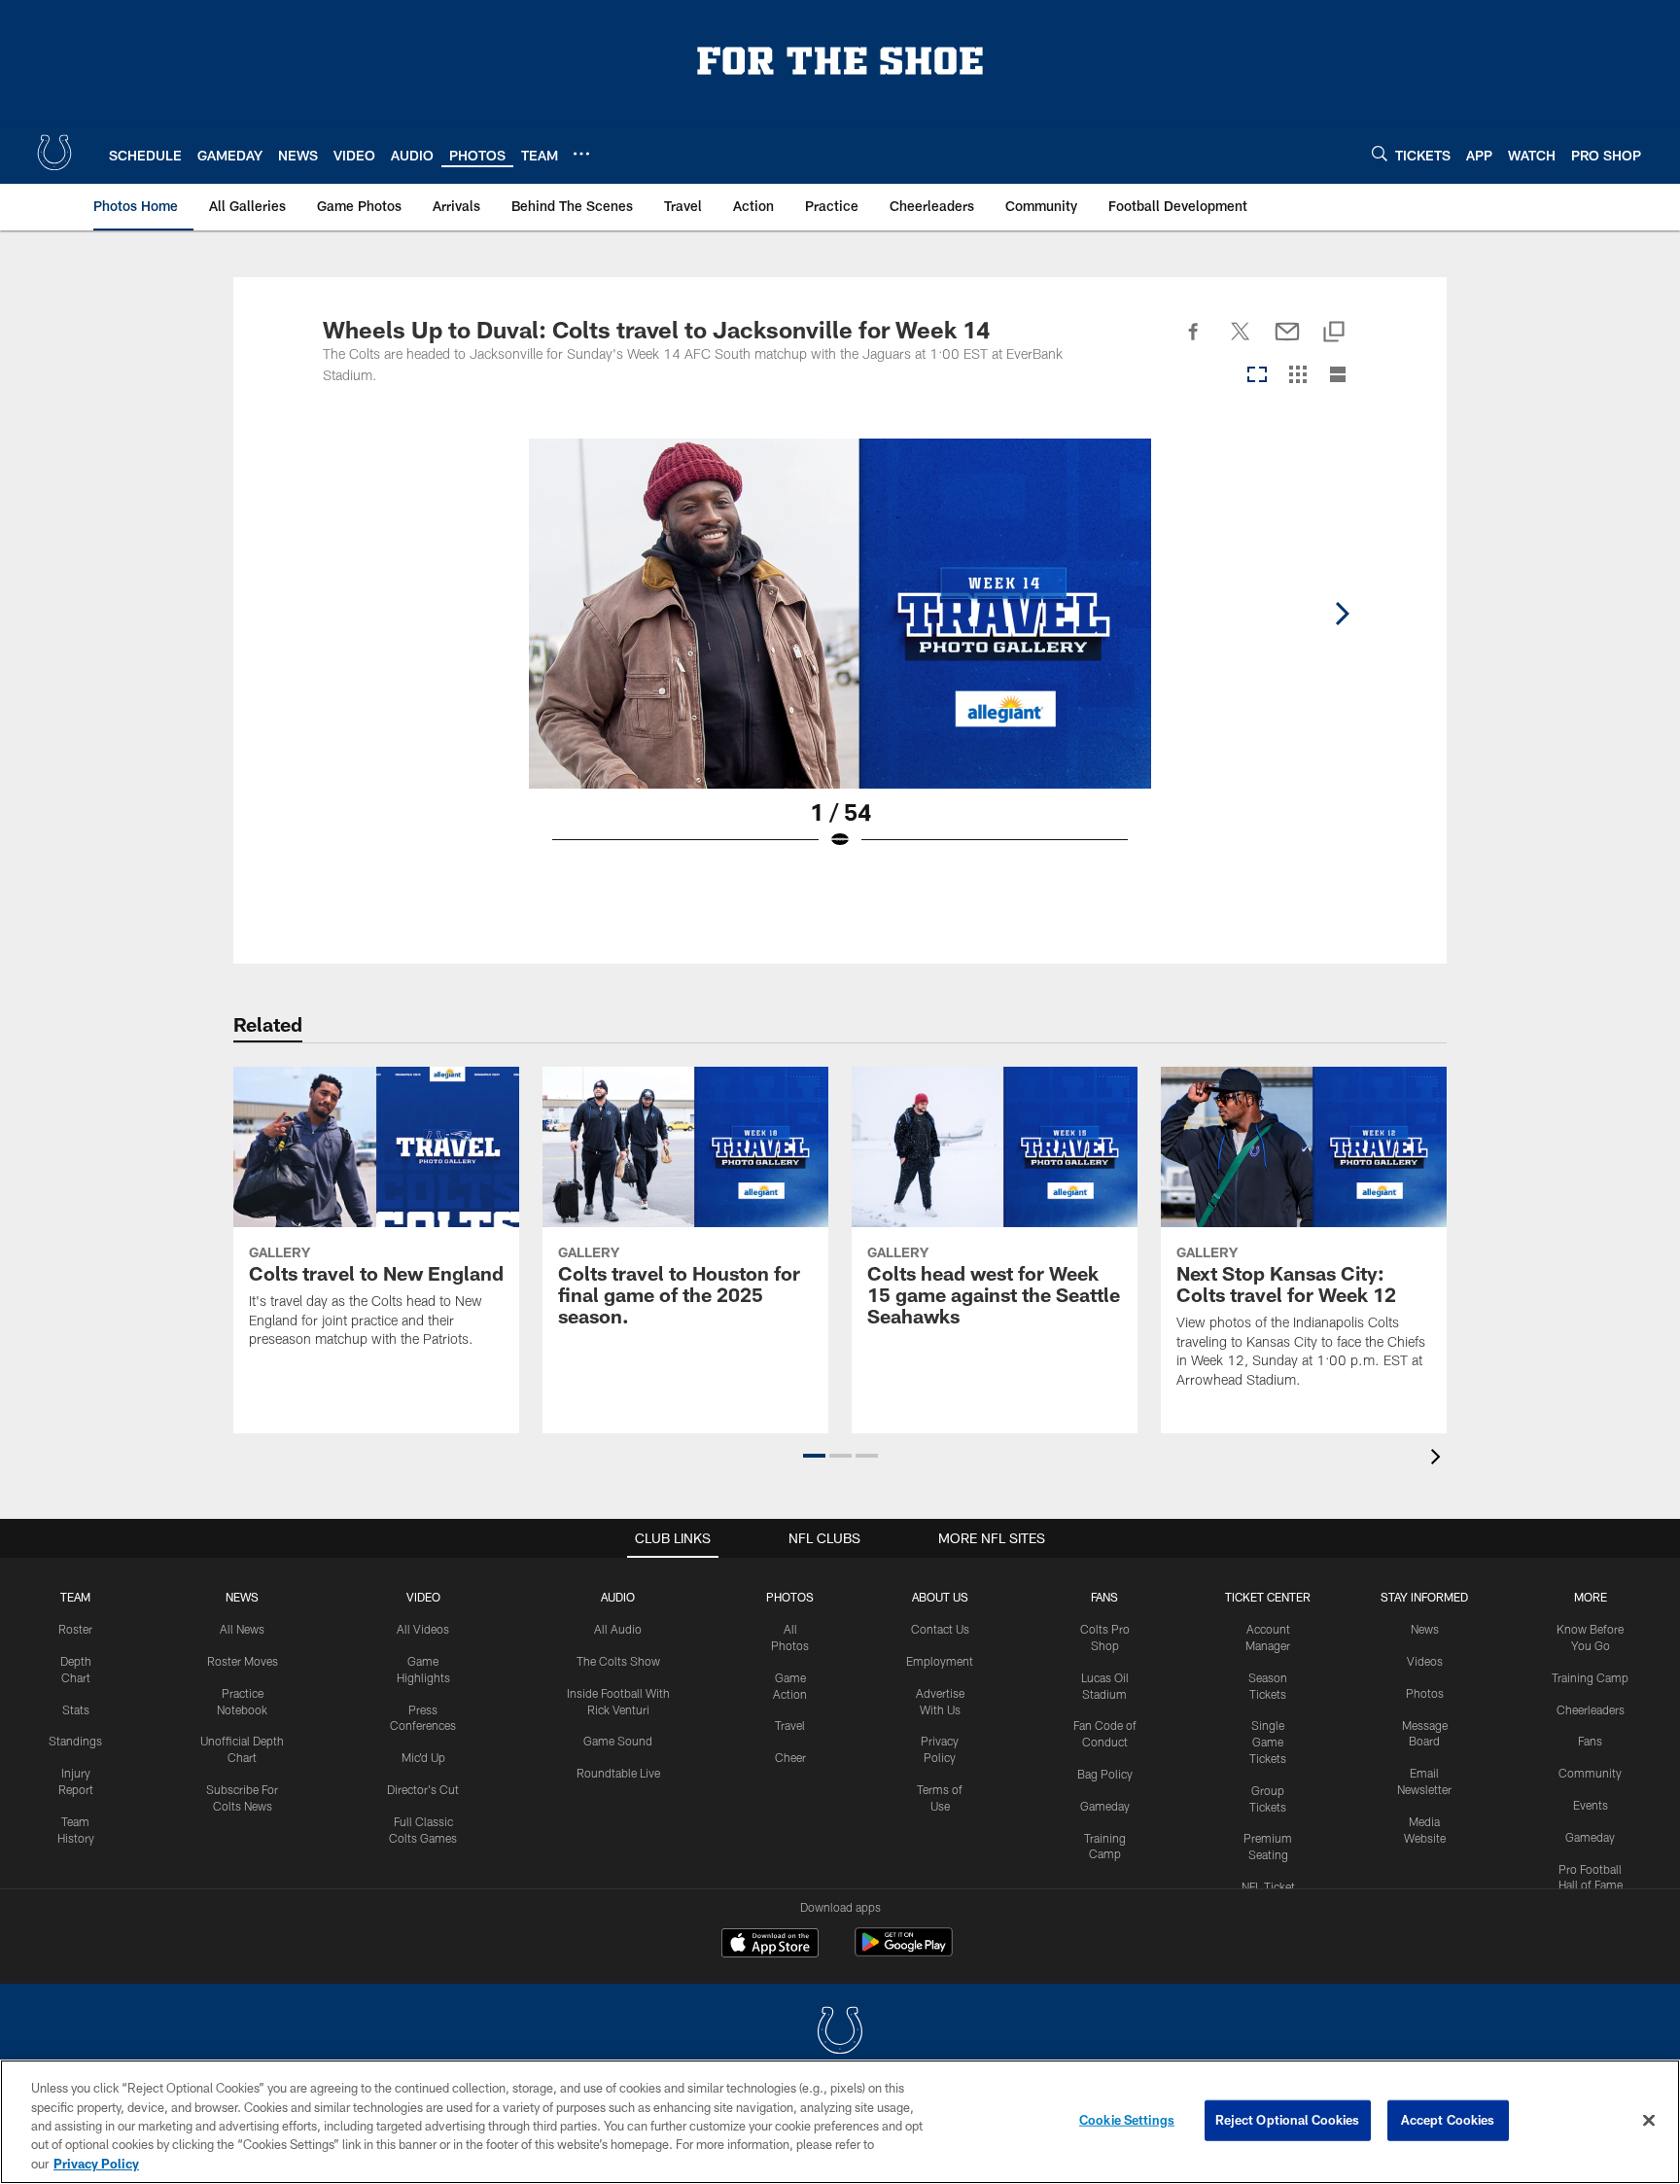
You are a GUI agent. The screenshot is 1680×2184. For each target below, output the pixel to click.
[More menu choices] (581, 154)
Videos (1425, 1661)
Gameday (1105, 1806)
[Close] (1649, 2121)
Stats (76, 1709)
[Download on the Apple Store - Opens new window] (770, 1945)
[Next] (1342, 614)
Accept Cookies (1448, 2120)
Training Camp (1590, 1677)
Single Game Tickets (1268, 1742)
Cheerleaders (1591, 1709)
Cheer (790, 1757)
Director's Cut (423, 1789)
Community (1590, 1773)
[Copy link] (1334, 333)
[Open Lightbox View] (840, 656)
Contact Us (940, 1629)
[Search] (1380, 153)
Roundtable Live (618, 1773)
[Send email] (1287, 342)
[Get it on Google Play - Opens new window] (904, 1952)
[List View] (1338, 376)
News (242, 1597)
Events (1591, 1805)
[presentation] (1439, 1459)
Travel (790, 1725)
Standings (75, 1741)
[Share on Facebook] (1194, 342)
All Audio (618, 1629)
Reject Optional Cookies (1288, 2120)
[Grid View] (1297, 376)
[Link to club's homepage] (54, 153)
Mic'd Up (423, 1757)
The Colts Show (618, 1661)
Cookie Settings (1127, 2120)
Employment (940, 1661)
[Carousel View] (1257, 376)
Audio (618, 1597)
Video (423, 1597)
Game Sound (618, 1741)
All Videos (423, 1629)
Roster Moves (243, 1661)
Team (75, 1597)
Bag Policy (1105, 1774)
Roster (75, 1629)
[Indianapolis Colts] (840, 2033)
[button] (814, 1456)
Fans (1590, 1741)
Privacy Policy (96, 2164)
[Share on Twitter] (1241, 342)
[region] (840, 2122)
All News (242, 1629)
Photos (790, 1597)
